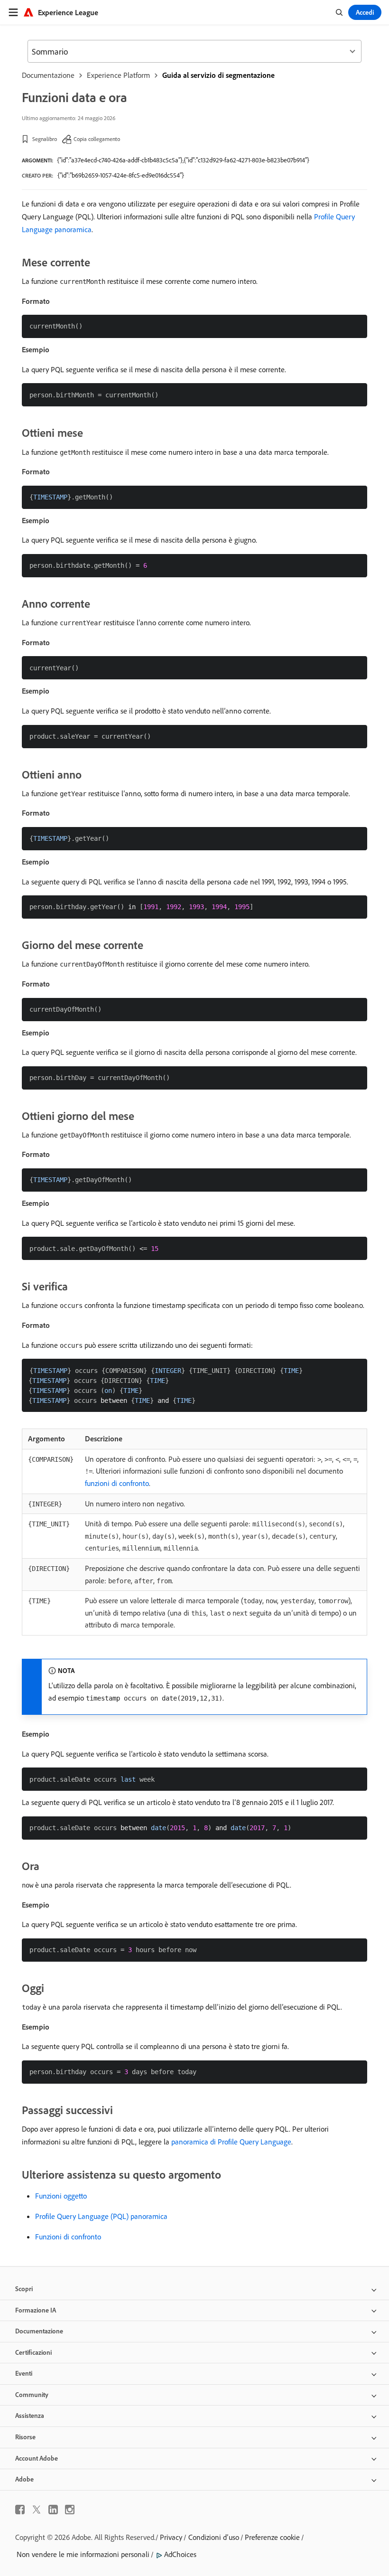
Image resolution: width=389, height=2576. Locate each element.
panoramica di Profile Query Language (231, 2142)
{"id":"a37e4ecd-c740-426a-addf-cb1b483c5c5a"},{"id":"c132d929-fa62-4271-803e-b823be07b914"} (183, 160)
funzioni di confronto (117, 1483)
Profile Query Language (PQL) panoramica (101, 2216)
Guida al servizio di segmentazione (218, 75)
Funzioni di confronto (68, 2237)
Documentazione (48, 75)
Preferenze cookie (272, 2537)
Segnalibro (45, 139)
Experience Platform (118, 75)
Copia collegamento (97, 139)
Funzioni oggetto (61, 2196)
